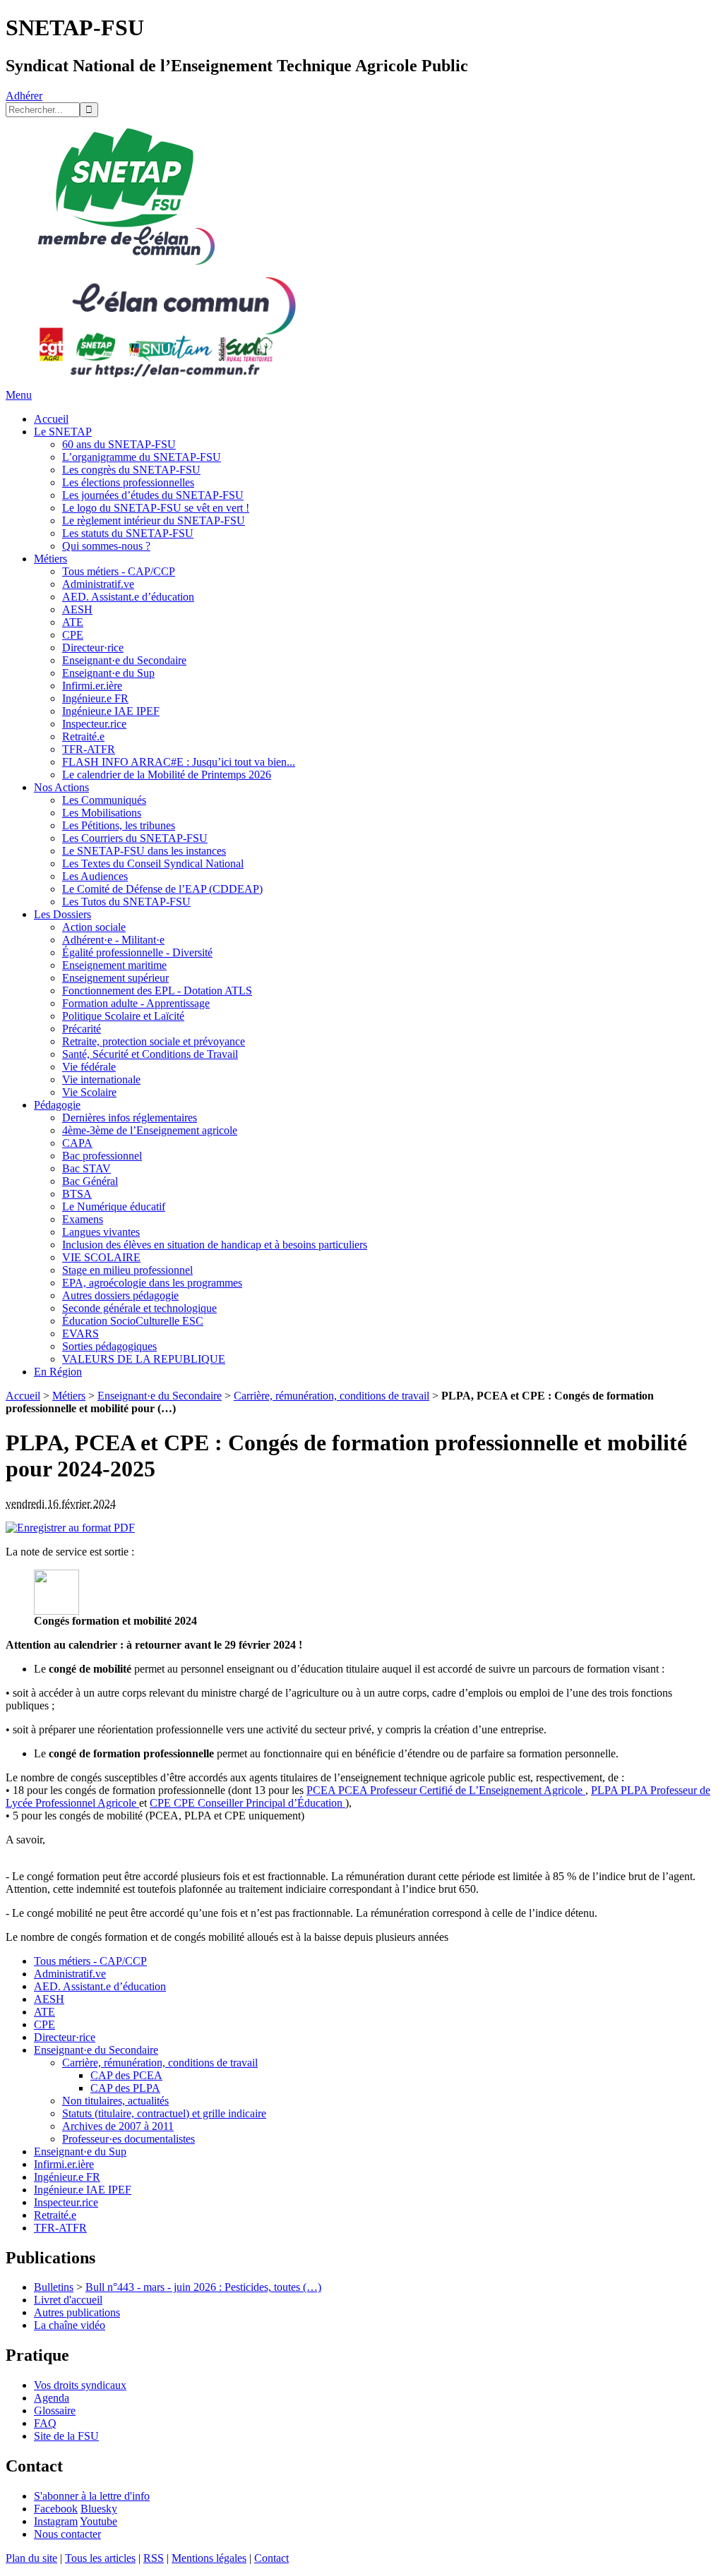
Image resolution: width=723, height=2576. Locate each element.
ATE (73, 622)
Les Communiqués (104, 800)
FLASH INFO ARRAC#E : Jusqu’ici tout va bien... (179, 762)
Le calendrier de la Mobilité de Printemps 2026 (167, 775)
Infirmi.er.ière (92, 686)
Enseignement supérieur (115, 978)
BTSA (77, 1194)
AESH (77, 609)
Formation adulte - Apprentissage (136, 1003)
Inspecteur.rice (94, 724)
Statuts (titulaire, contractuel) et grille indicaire (164, 2113)
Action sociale (94, 927)
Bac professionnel (102, 1156)
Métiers (50, 559)
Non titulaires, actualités (115, 2101)
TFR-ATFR (89, 749)
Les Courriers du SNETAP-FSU (135, 838)
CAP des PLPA (125, 2088)
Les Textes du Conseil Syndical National (153, 863)
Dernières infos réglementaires (130, 1118)
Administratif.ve (98, 584)
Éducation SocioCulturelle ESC (133, 1321)
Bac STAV (86, 1168)
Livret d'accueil (68, 2300)
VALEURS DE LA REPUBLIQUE (144, 1359)
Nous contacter (67, 2534)
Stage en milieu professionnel (127, 1270)
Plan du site (31, 2558)
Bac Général (90, 1181)
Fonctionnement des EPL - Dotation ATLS (157, 991)
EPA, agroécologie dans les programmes (152, 1283)
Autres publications (77, 2312)
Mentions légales (209, 2558)
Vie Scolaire (89, 1092)
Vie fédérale (89, 1067)
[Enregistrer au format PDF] (70, 1528)
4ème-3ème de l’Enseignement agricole (150, 1130)
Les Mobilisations (102, 813)
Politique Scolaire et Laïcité (123, 1016)
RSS (154, 2558)
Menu (19, 395)
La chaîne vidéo (70, 2325)
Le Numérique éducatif (114, 1206)
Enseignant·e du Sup (108, 673)
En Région (58, 1372)
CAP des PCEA (126, 2075)
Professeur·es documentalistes (129, 2139)
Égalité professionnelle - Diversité (137, 952)
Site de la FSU (66, 2436)
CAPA (77, 1143)
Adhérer (24, 96)
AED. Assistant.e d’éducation (128, 597)
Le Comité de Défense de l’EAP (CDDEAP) (162, 889)
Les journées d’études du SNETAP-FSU (153, 495)
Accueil (51, 419)
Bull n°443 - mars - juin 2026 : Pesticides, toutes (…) (203, 2287)
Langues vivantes (101, 1232)
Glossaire (55, 2411)
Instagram (56, 2521)
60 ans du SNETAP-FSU (119, 444)
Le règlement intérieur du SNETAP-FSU (154, 520)
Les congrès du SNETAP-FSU (131, 470)
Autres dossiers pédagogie (120, 1295)
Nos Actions (61, 787)
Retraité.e (83, 736)
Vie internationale (101, 1079)
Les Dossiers (62, 914)
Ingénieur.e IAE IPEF (111, 711)
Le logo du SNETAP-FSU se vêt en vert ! (156, 508)
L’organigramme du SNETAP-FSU (142, 457)
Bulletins (54, 2287)
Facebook (56, 2509)
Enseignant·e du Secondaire (124, 660)
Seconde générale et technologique (139, 1308)
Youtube (98, 2521)
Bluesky (99, 2509)
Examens (83, 1219)
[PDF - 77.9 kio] (56, 1611)
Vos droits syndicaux (80, 2385)
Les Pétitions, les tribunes (119, 825)
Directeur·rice (93, 648)
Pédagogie (57, 1105)
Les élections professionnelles (128, 482)
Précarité (82, 1029)
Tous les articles (100, 2558)
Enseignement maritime (114, 965)
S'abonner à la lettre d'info (92, 2496)
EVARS (80, 1334)
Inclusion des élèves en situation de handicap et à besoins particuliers (215, 1245)
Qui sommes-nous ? (106, 546)
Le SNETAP (63, 432)
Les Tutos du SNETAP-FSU (126, 902)
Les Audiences (95, 876)
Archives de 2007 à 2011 (118, 2126)
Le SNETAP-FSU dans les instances (144, 851)
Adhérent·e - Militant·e (113, 940)
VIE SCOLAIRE (101, 1257)
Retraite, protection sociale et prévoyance (154, 1041)
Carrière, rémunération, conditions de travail (331, 1396)
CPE (73, 635)
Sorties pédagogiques (109, 1346)
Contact (271, 2558)
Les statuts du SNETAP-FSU (128, 533)
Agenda (52, 2398)
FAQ (45, 2423)
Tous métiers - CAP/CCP (119, 571)
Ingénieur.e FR (95, 698)
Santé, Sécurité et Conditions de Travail (150, 1054)
